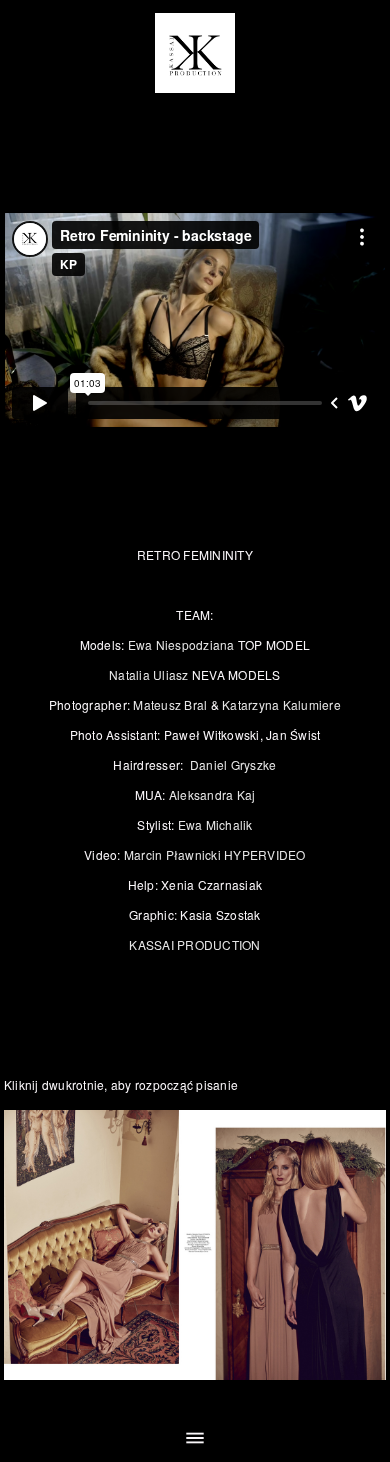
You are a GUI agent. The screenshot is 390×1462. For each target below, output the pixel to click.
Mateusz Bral (170, 704)
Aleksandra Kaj (212, 794)
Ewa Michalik (215, 824)
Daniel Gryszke (233, 764)
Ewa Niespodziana (183, 644)
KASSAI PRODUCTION (194, 944)
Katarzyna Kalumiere (281, 704)
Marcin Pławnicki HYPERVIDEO (215, 854)
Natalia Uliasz (149, 674)
